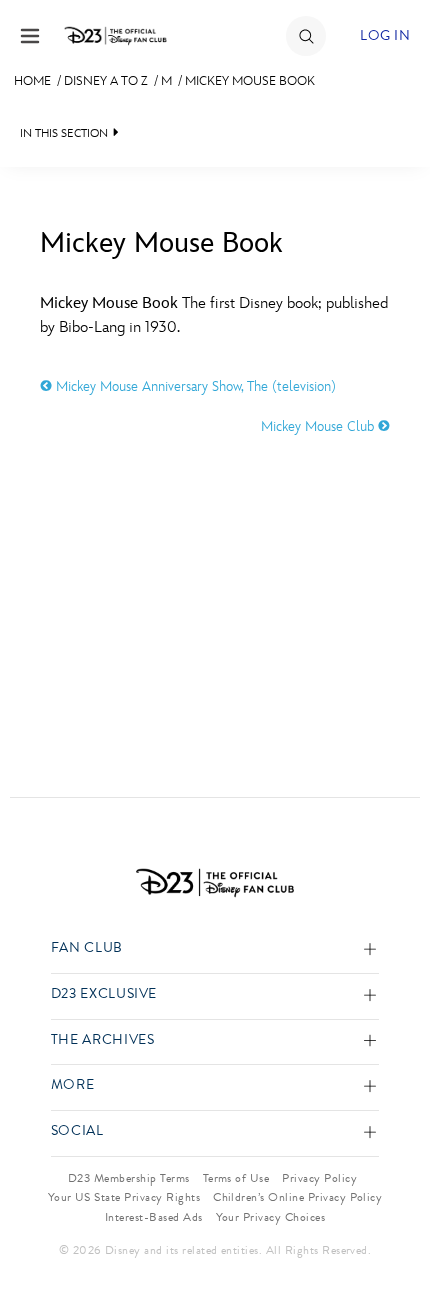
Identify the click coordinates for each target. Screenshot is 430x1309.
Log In (385, 35)
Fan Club (87, 948)
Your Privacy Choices (271, 1217)
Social (77, 1131)
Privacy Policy (319, 1178)
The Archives (103, 1040)
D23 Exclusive (104, 994)
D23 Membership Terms (129, 1178)
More (73, 1085)
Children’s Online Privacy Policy (297, 1197)
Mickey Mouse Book (250, 81)
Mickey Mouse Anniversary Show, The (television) (194, 386)
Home (32, 81)
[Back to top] (391, 1242)
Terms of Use (236, 1178)
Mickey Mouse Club (319, 426)
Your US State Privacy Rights (124, 1197)
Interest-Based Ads (154, 1217)
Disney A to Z (106, 81)
